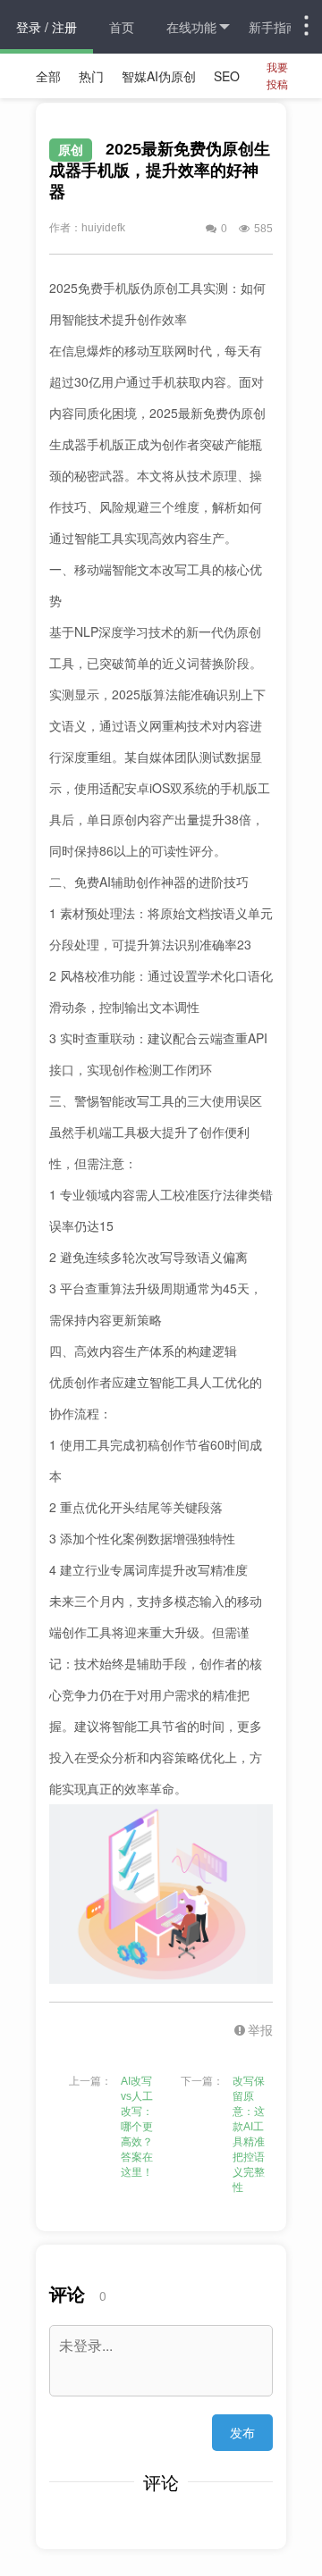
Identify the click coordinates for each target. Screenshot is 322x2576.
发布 (242, 2432)
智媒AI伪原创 (159, 76)
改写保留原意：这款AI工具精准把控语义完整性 (249, 2134)
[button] (241, 2029)
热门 (91, 76)
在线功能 (191, 27)
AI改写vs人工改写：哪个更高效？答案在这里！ (137, 2127)
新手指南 (274, 27)
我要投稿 (277, 75)
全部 (48, 76)
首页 (122, 27)
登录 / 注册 (47, 27)
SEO (227, 76)
